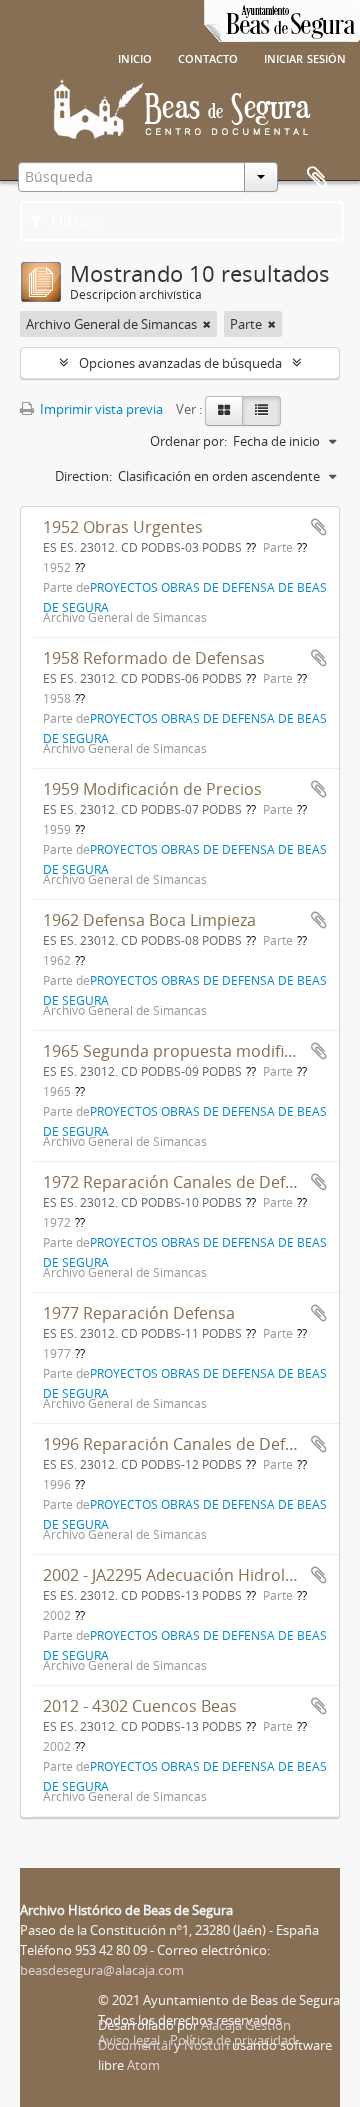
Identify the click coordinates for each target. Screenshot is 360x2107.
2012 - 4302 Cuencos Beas (140, 1706)
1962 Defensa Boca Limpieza (149, 920)
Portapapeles (317, 178)
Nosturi (206, 2045)
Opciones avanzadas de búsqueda (180, 363)
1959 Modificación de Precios (152, 789)
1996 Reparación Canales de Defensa (182, 1444)
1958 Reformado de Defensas (154, 658)
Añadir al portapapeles (319, 527)
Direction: (83, 476)
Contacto (208, 57)
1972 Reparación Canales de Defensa (182, 1182)
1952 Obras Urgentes (123, 527)
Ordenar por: (188, 441)
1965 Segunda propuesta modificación (188, 1051)
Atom (143, 2065)
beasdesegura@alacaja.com (102, 1970)
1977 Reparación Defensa (139, 1313)
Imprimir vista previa (100, 409)
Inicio (135, 57)
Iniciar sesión (305, 57)
